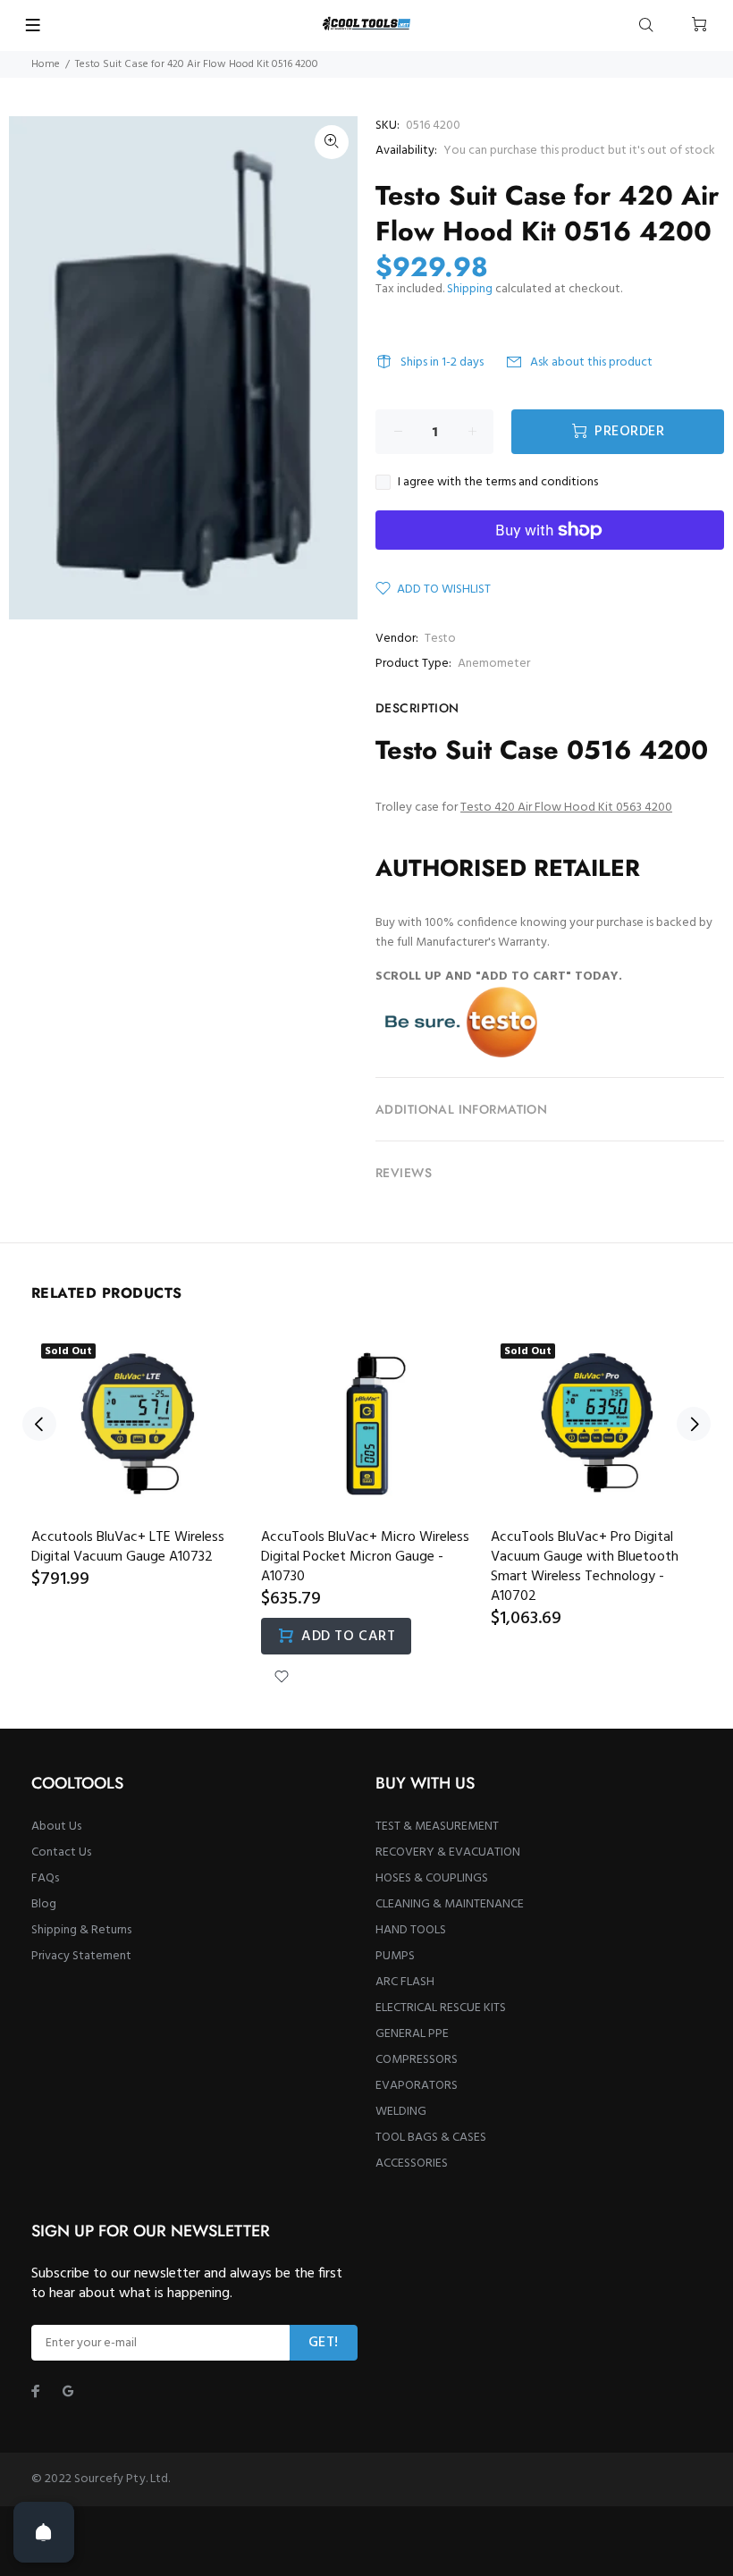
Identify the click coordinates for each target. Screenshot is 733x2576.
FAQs (45, 1878)
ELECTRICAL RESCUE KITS (441, 2008)
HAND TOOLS (411, 1930)
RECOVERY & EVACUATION (448, 1852)
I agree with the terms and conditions (498, 483)
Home (46, 64)
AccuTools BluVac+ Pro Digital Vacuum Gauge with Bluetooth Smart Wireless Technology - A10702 (585, 1567)
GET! (324, 2343)
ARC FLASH (405, 1982)
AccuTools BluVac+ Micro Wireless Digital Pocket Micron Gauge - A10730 (365, 1557)
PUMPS (395, 1956)
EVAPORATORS (417, 2086)
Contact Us (61, 1852)
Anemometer (494, 664)
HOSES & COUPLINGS (432, 1878)
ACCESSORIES (412, 2164)
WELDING (401, 2112)
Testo (440, 639)
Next (694, 1424)
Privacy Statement (81, 1956)
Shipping (470, 289)
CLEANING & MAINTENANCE (450, 1904)
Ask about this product (591, 362)
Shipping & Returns (81, 1930)
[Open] (44, 2532)
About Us (56, 1827)
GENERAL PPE (412, 2034)
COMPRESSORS (417, 2060)
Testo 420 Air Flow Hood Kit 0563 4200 (566, 808)
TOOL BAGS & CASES (431, 2138)
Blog (44, 1904)
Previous (39, 1424)
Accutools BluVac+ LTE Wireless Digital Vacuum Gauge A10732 (128, 1547)
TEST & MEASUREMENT (437, 1827)
